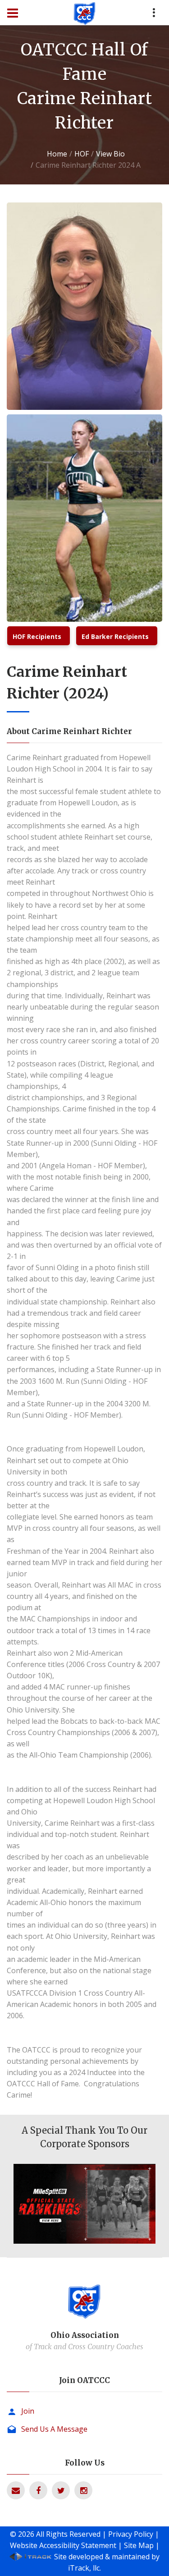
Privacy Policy (131, 2534)
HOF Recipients (37, 636)
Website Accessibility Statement (63, 2545)
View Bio (110, 154)
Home (57, 154)
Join (28, 2411)
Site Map (139, 2545)
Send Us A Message (54, 2429)
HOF (82, 154)
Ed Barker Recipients (115, 636)
